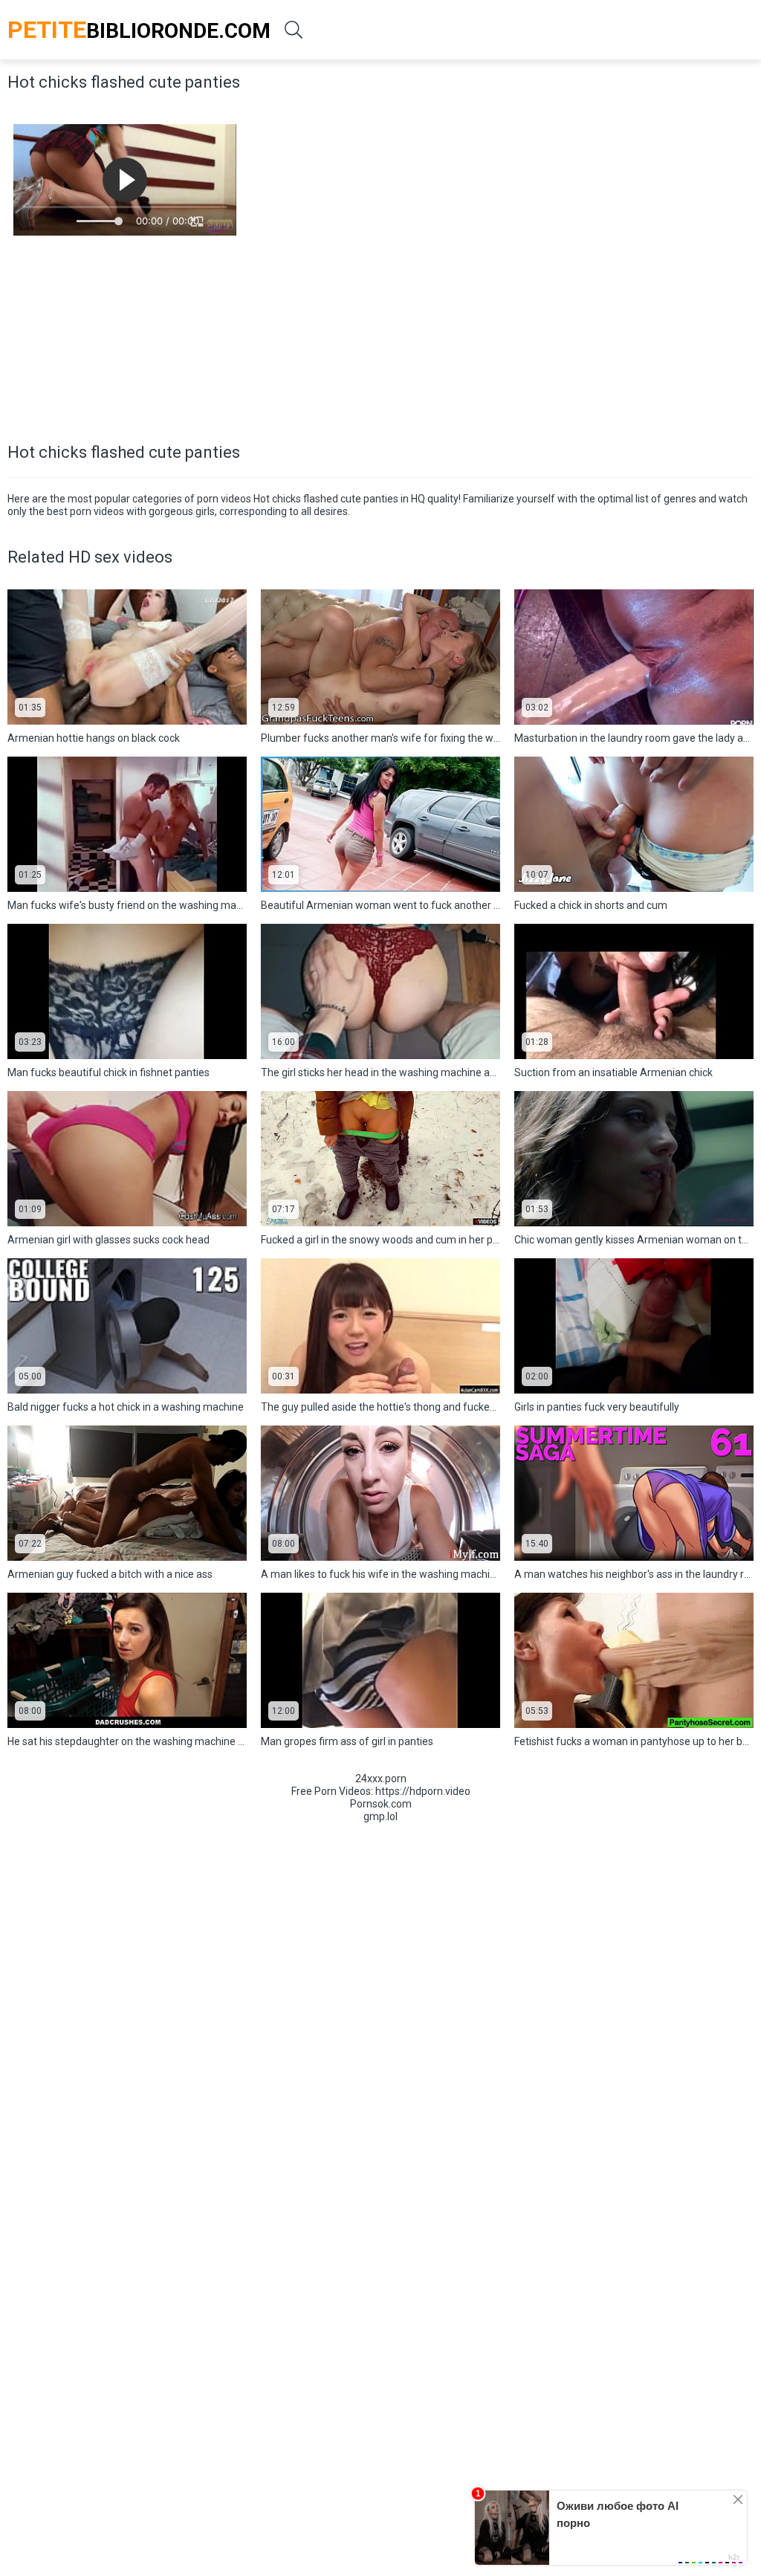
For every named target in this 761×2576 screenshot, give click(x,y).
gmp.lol (380, 1816)
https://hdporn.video (423, 1791)
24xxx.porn (381, 1779)
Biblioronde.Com (139, 30)
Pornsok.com (381, 1804)
